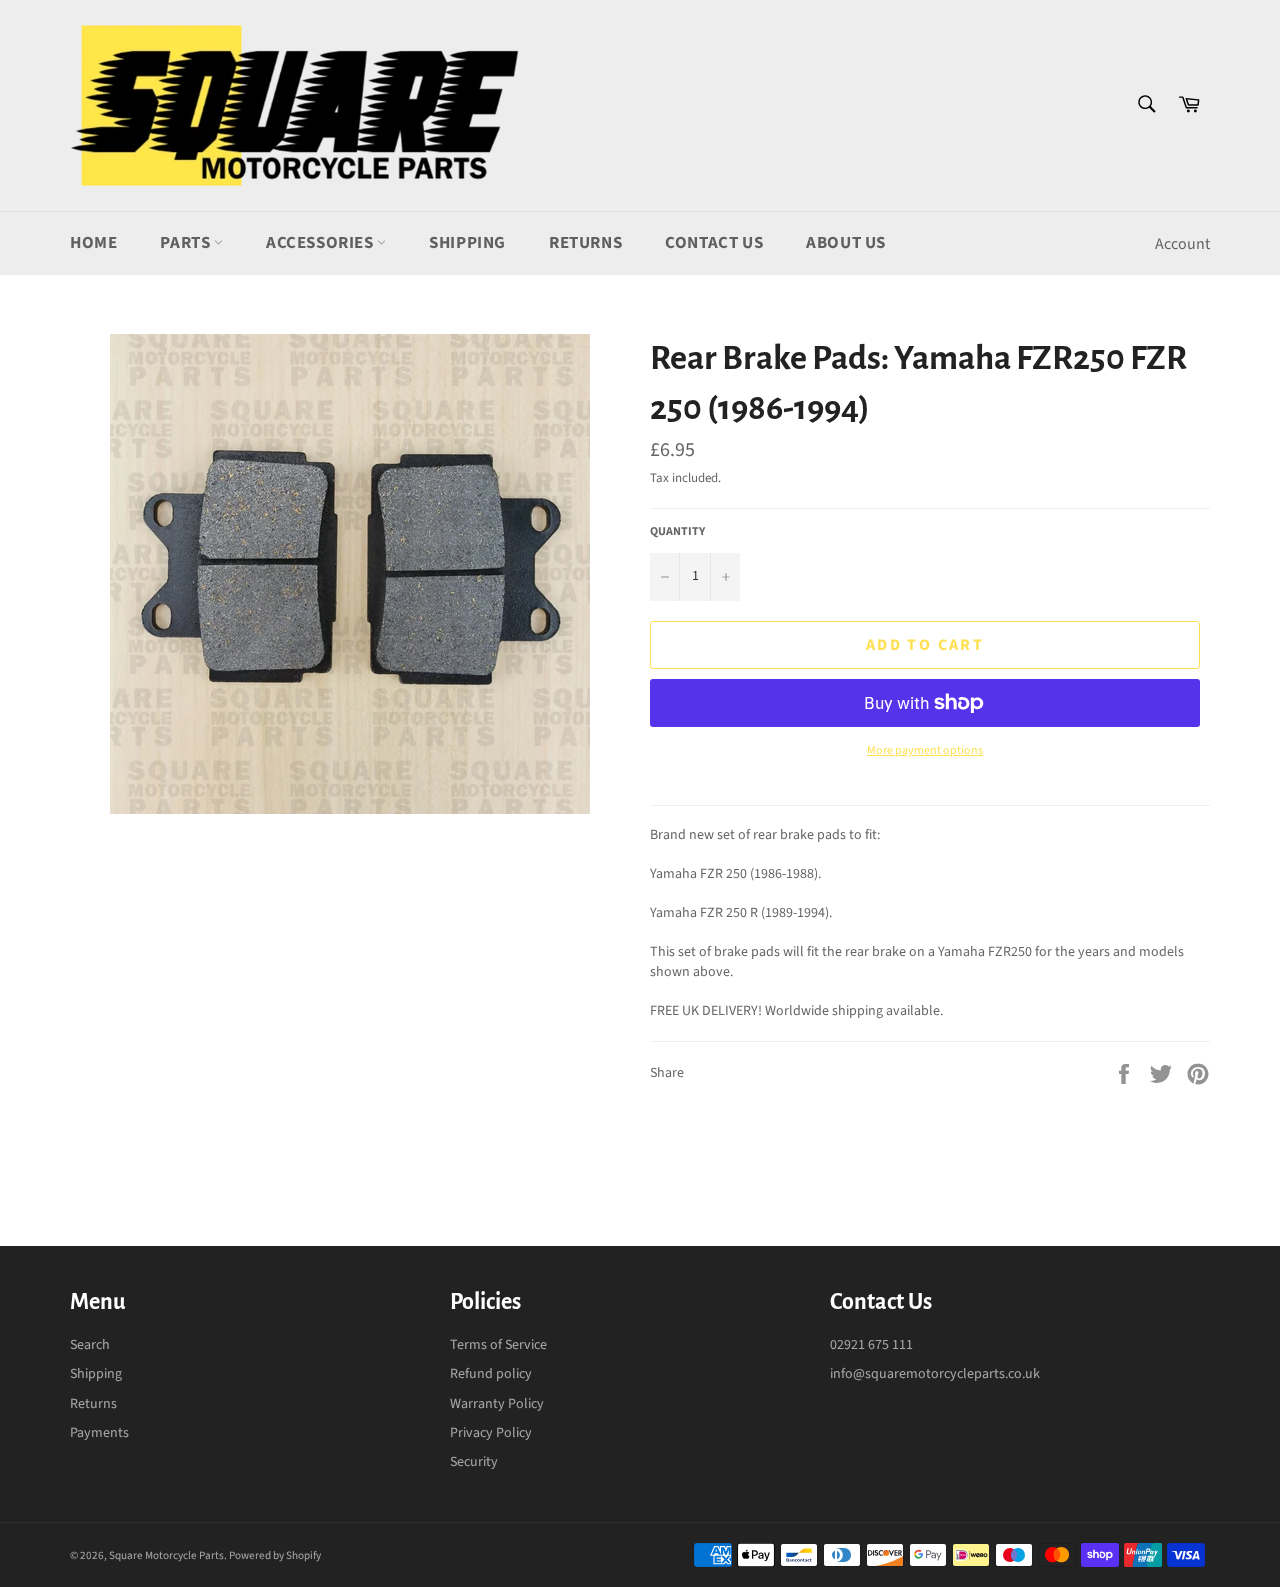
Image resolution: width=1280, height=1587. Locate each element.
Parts (187, 243)
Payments (99, 1433)
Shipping (467, 243)
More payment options (925, 751)
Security (474, 1462)
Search (90, 1345)
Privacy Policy (491, 1433)
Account (1182, 244)
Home (93, 243)
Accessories (321, 243)
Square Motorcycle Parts (166, 1555)
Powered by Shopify (275, 1555)
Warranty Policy (497, 1404)
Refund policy (491, 1374)
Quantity (677, 532)
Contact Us (714, 243)
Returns (585, 243)
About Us (846, 243)
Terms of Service (498, 1345)
